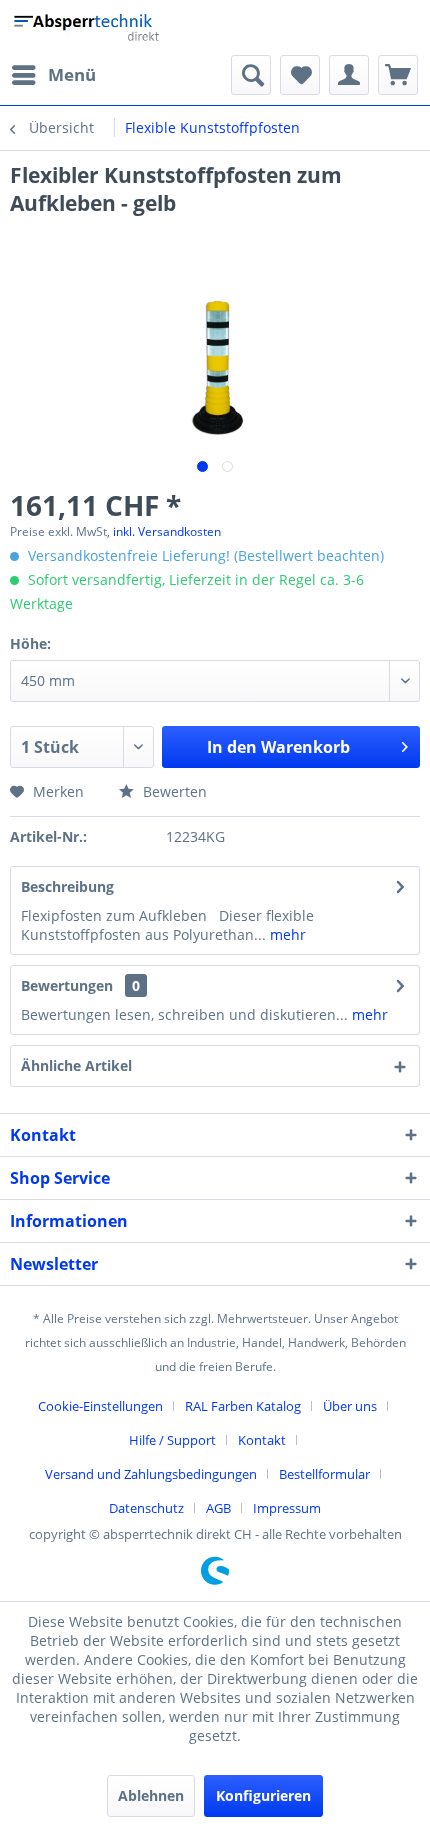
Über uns (350, 1406)
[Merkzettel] (300, 75)
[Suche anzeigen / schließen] (251, 75)
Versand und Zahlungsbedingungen (151, 1474)
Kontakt (262, 1440)
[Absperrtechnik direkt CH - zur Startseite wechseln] (88, 27)
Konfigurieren (263, 1795)
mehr (286, 934)
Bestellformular (324, 1474)
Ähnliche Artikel (76, 1065)
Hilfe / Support (172, 1440)
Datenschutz (146, 1508)
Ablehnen (151, 1795)
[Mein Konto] (349, 75)
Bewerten (173, 791)
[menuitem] (53, 75)
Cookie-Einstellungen (100, 1406)
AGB (218, 1508)
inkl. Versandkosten (167, 531)
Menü (72, 74)
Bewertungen (67, 985)
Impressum (287, 1508)
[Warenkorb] (398, 75)
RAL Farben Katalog (243, 1406)
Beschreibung (67, 886)
